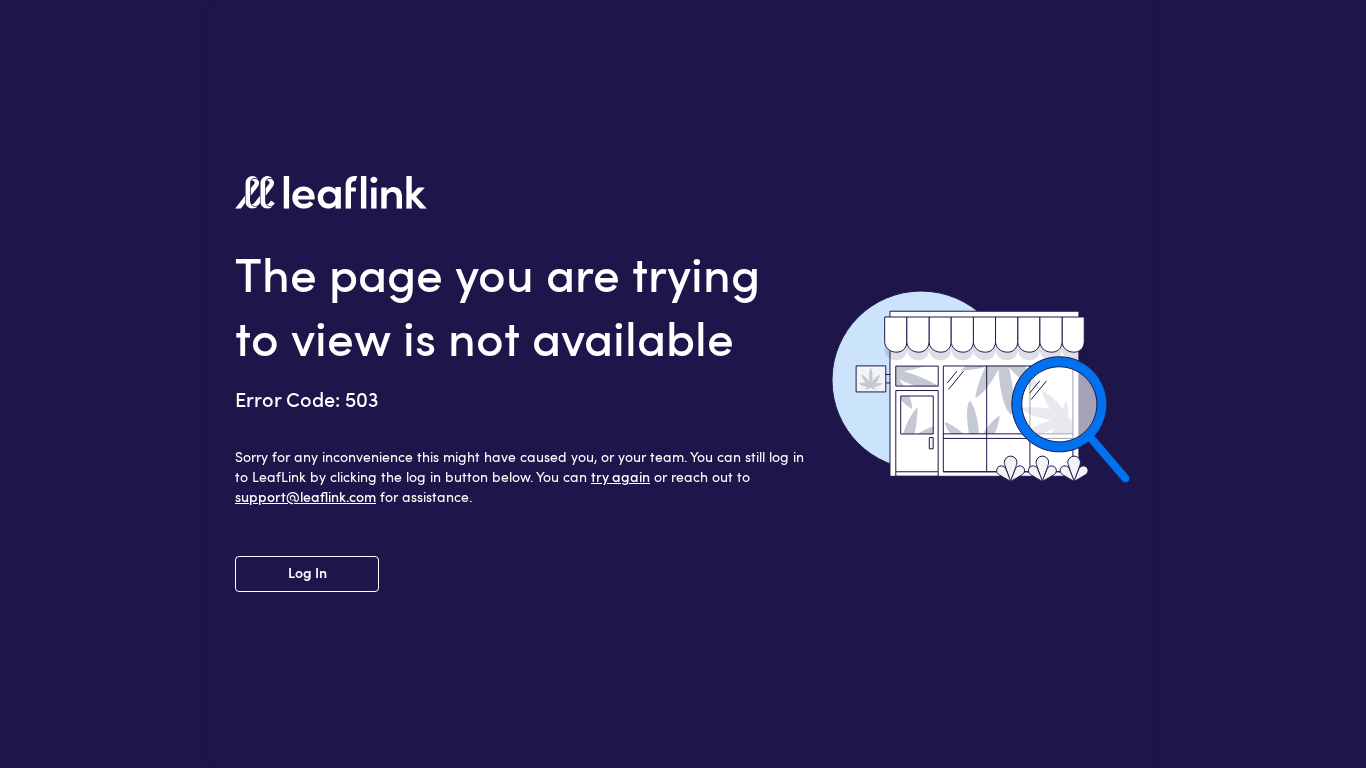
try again (620, 478)
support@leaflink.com (305, 498)
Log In (307, 574)
